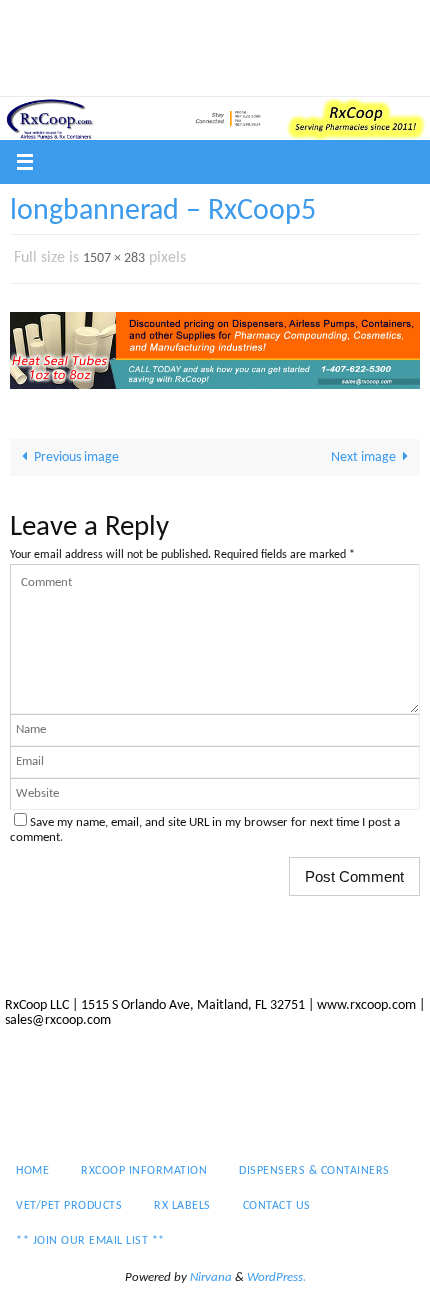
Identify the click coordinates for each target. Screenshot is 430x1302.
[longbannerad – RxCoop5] (215, 345)
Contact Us (263, 51)
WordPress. (276, 1273)
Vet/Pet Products (70, 51)
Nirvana (211, 1273)
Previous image (76, 453)
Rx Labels (176, 51)
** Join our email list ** (91, 78)
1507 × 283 (114, 256)
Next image (363, 453)
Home (34, 25)
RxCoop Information (139, 25)
